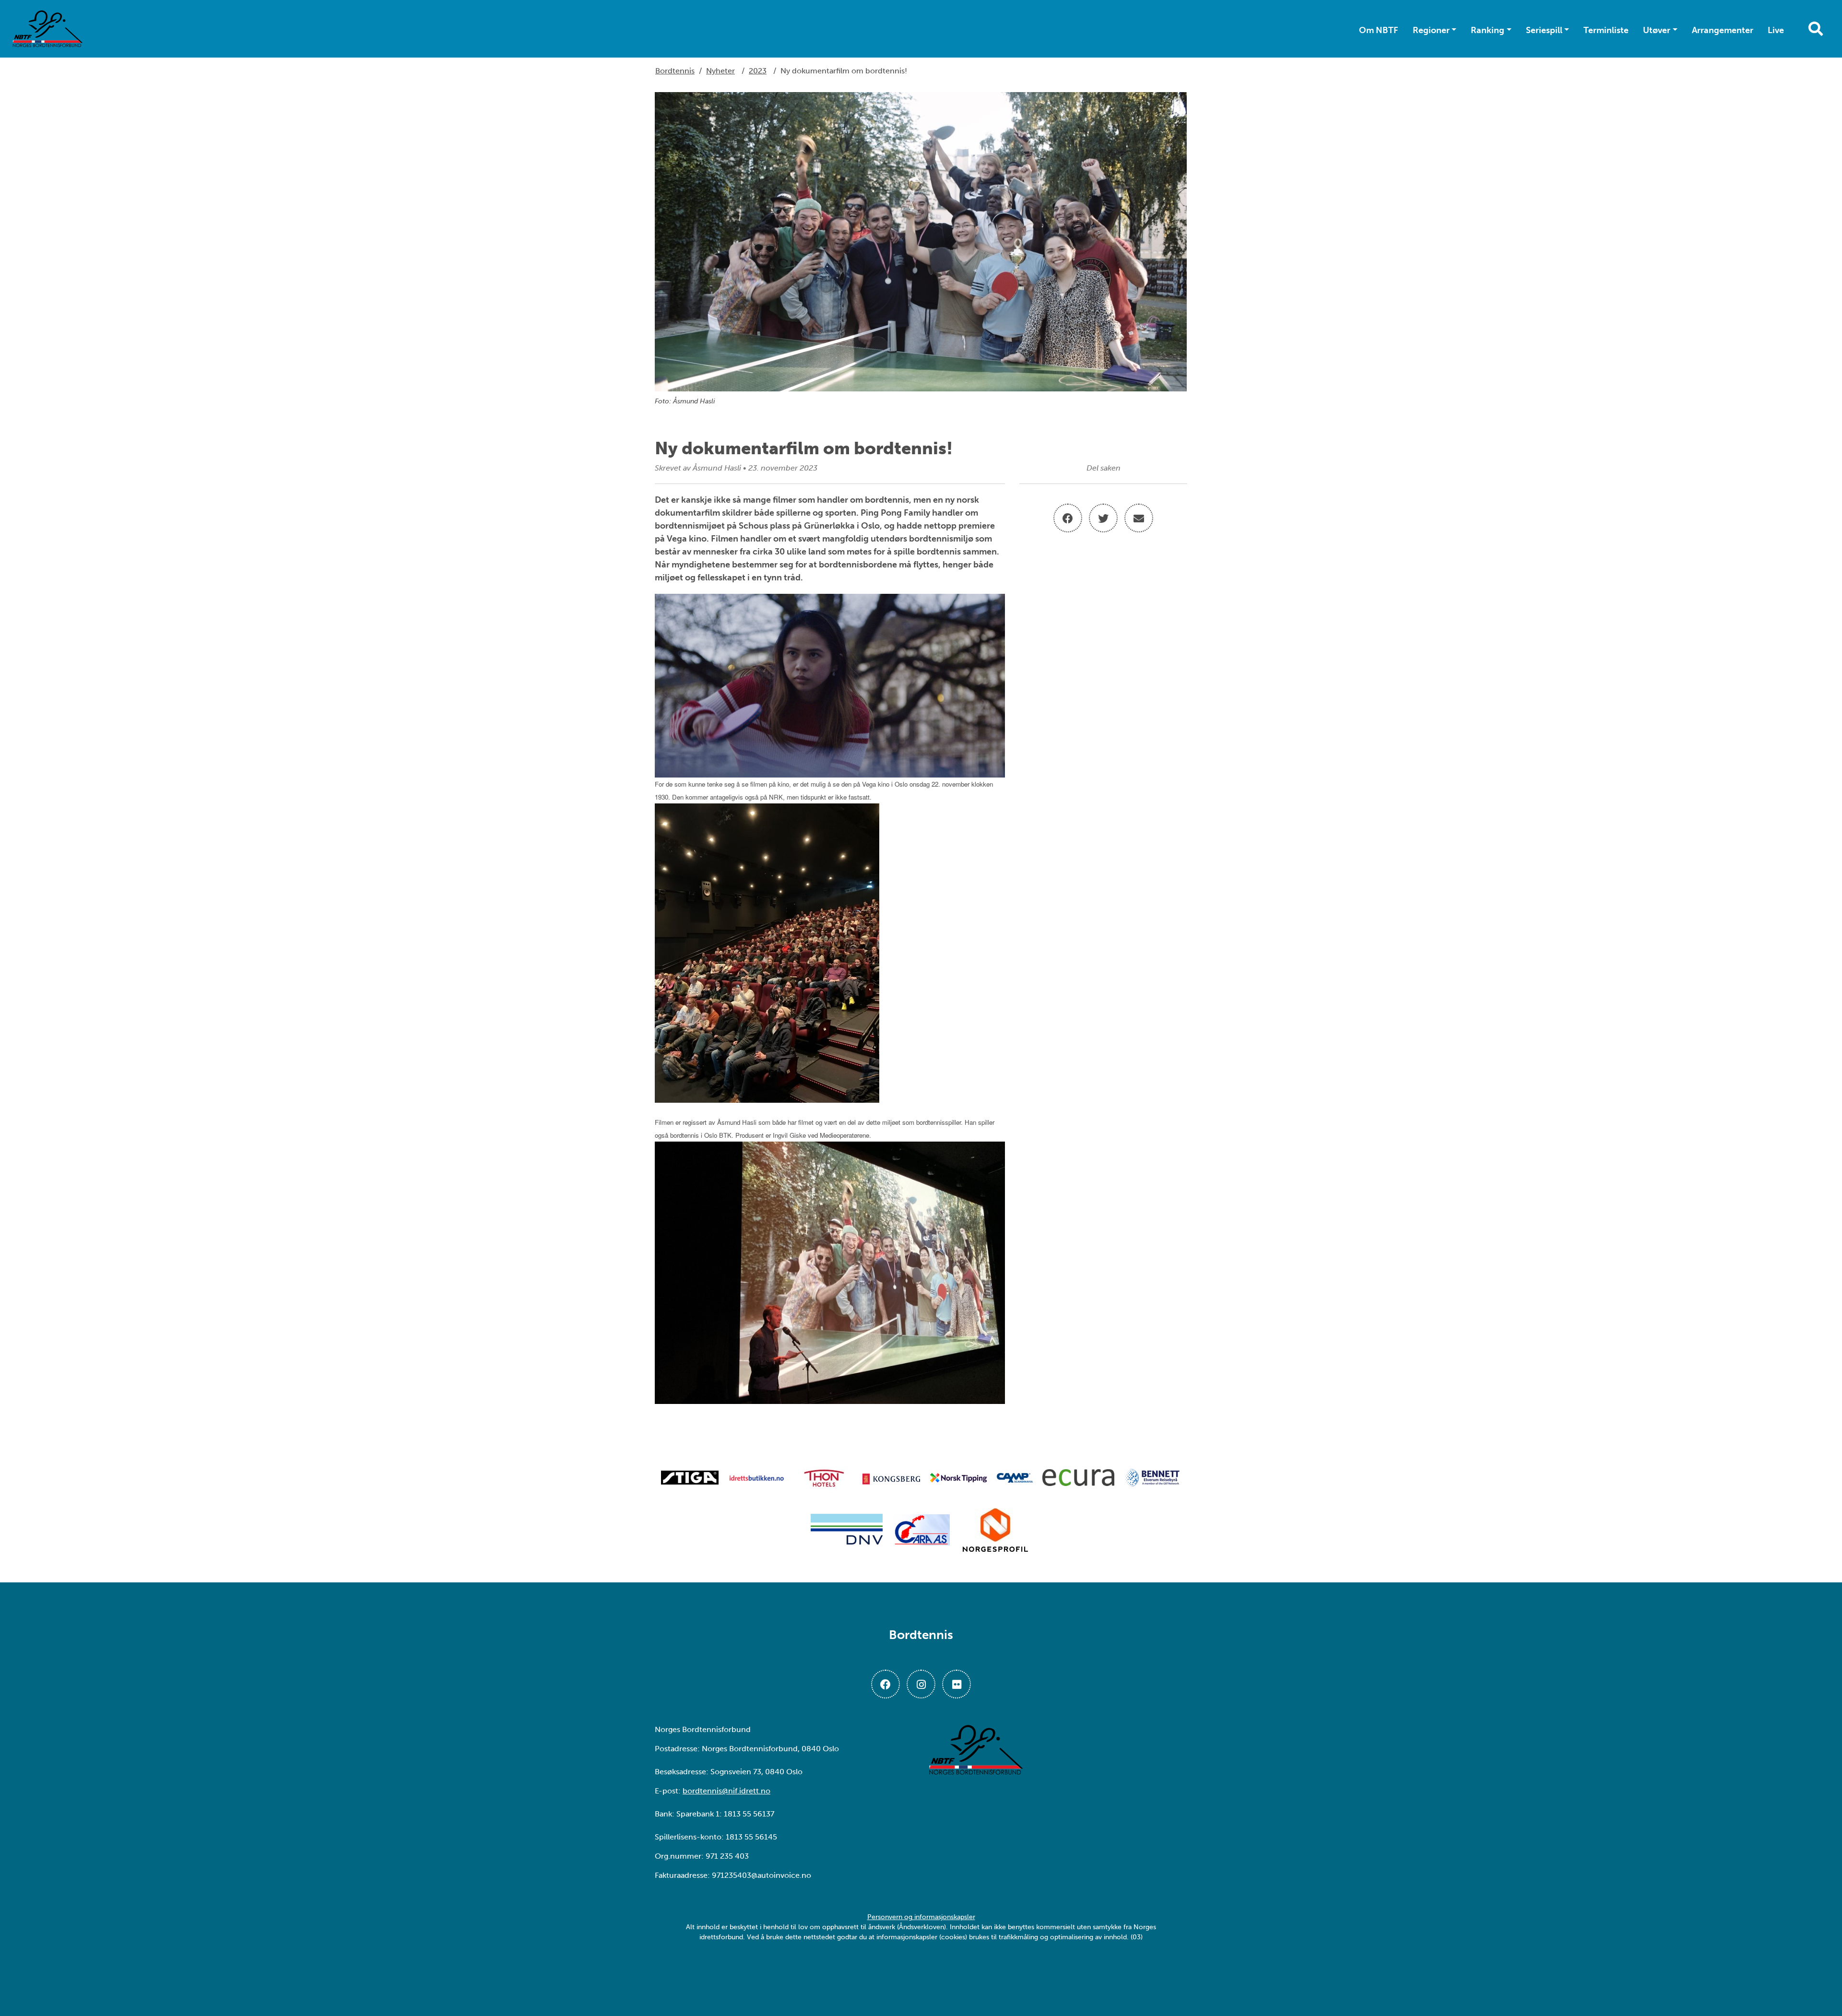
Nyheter (720, 71)
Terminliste (1606, 30)
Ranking (1488, 30)
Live (1776, 30)
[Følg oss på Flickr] (956, 1684)
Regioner (1431, 30)
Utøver (1657, 30)
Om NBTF (1379, 30)
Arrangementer (1723, 30)
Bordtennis (675, 71)
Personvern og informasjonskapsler (921, 1917)
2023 (758, 71)
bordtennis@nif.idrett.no (726, 1791)
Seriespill (1544, 30)
